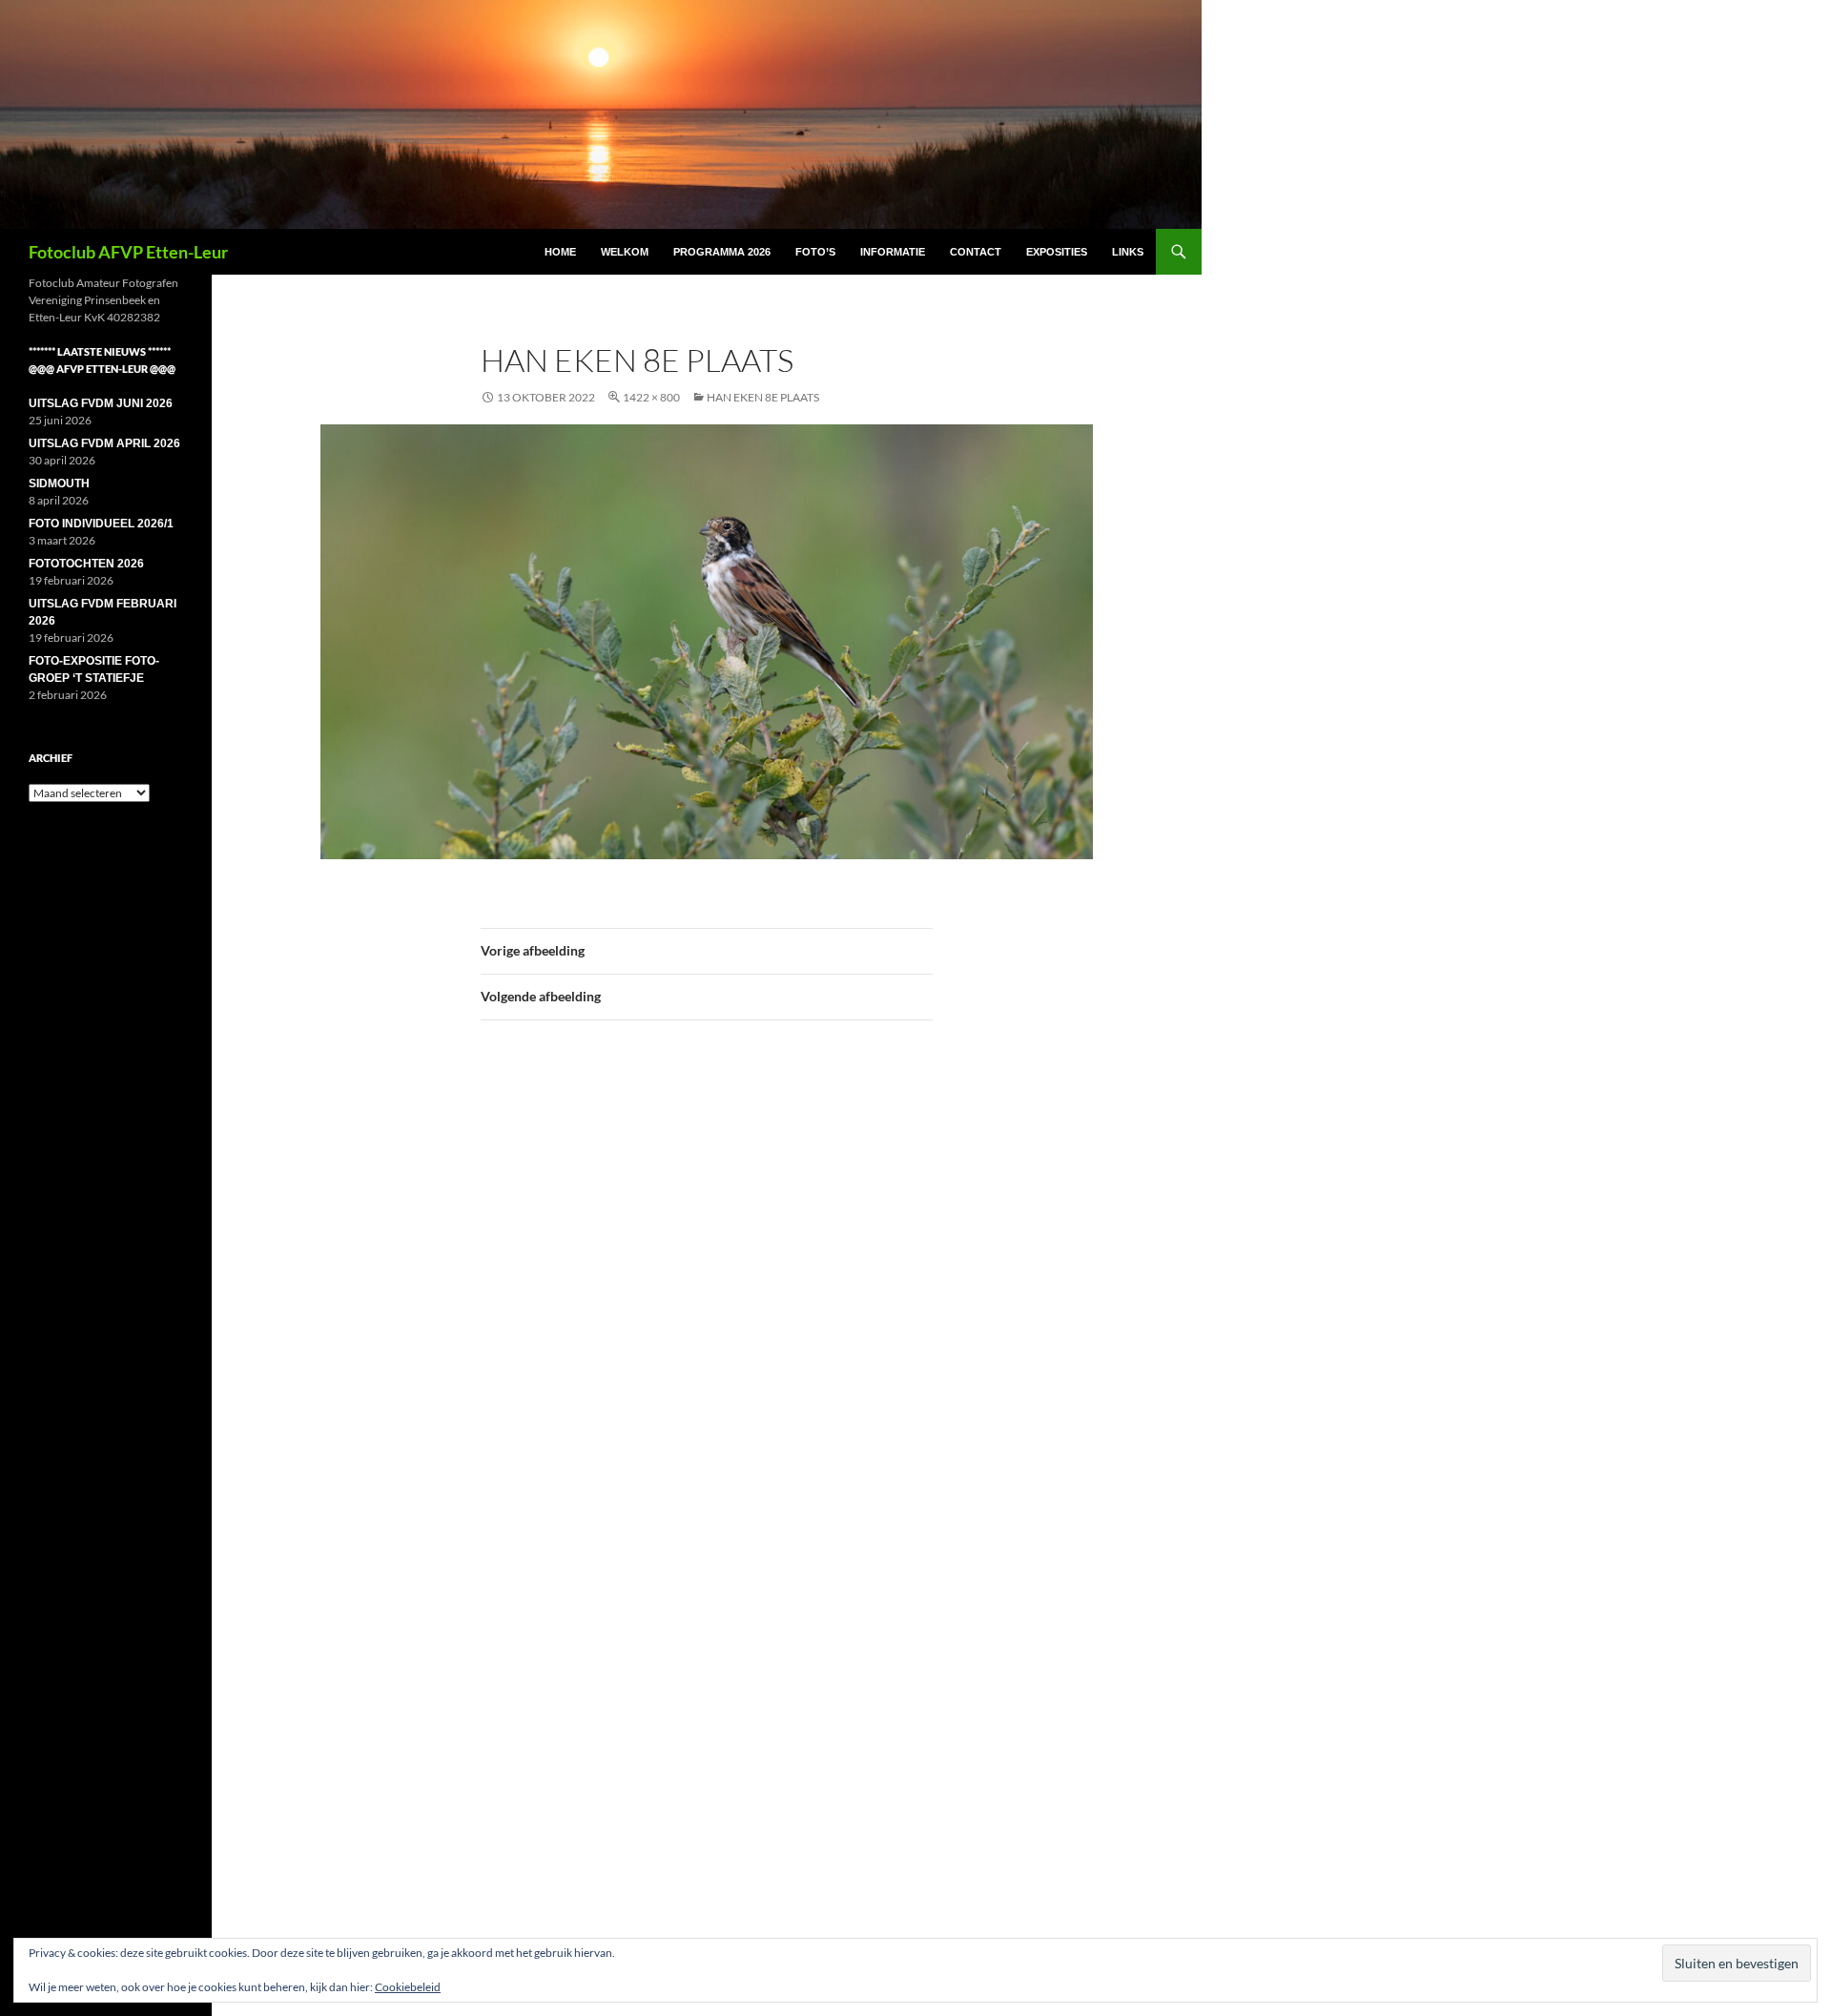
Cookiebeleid (408, 1987)
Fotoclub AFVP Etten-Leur (128, 252)
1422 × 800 (651, 397)
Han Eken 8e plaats (763, 397)
